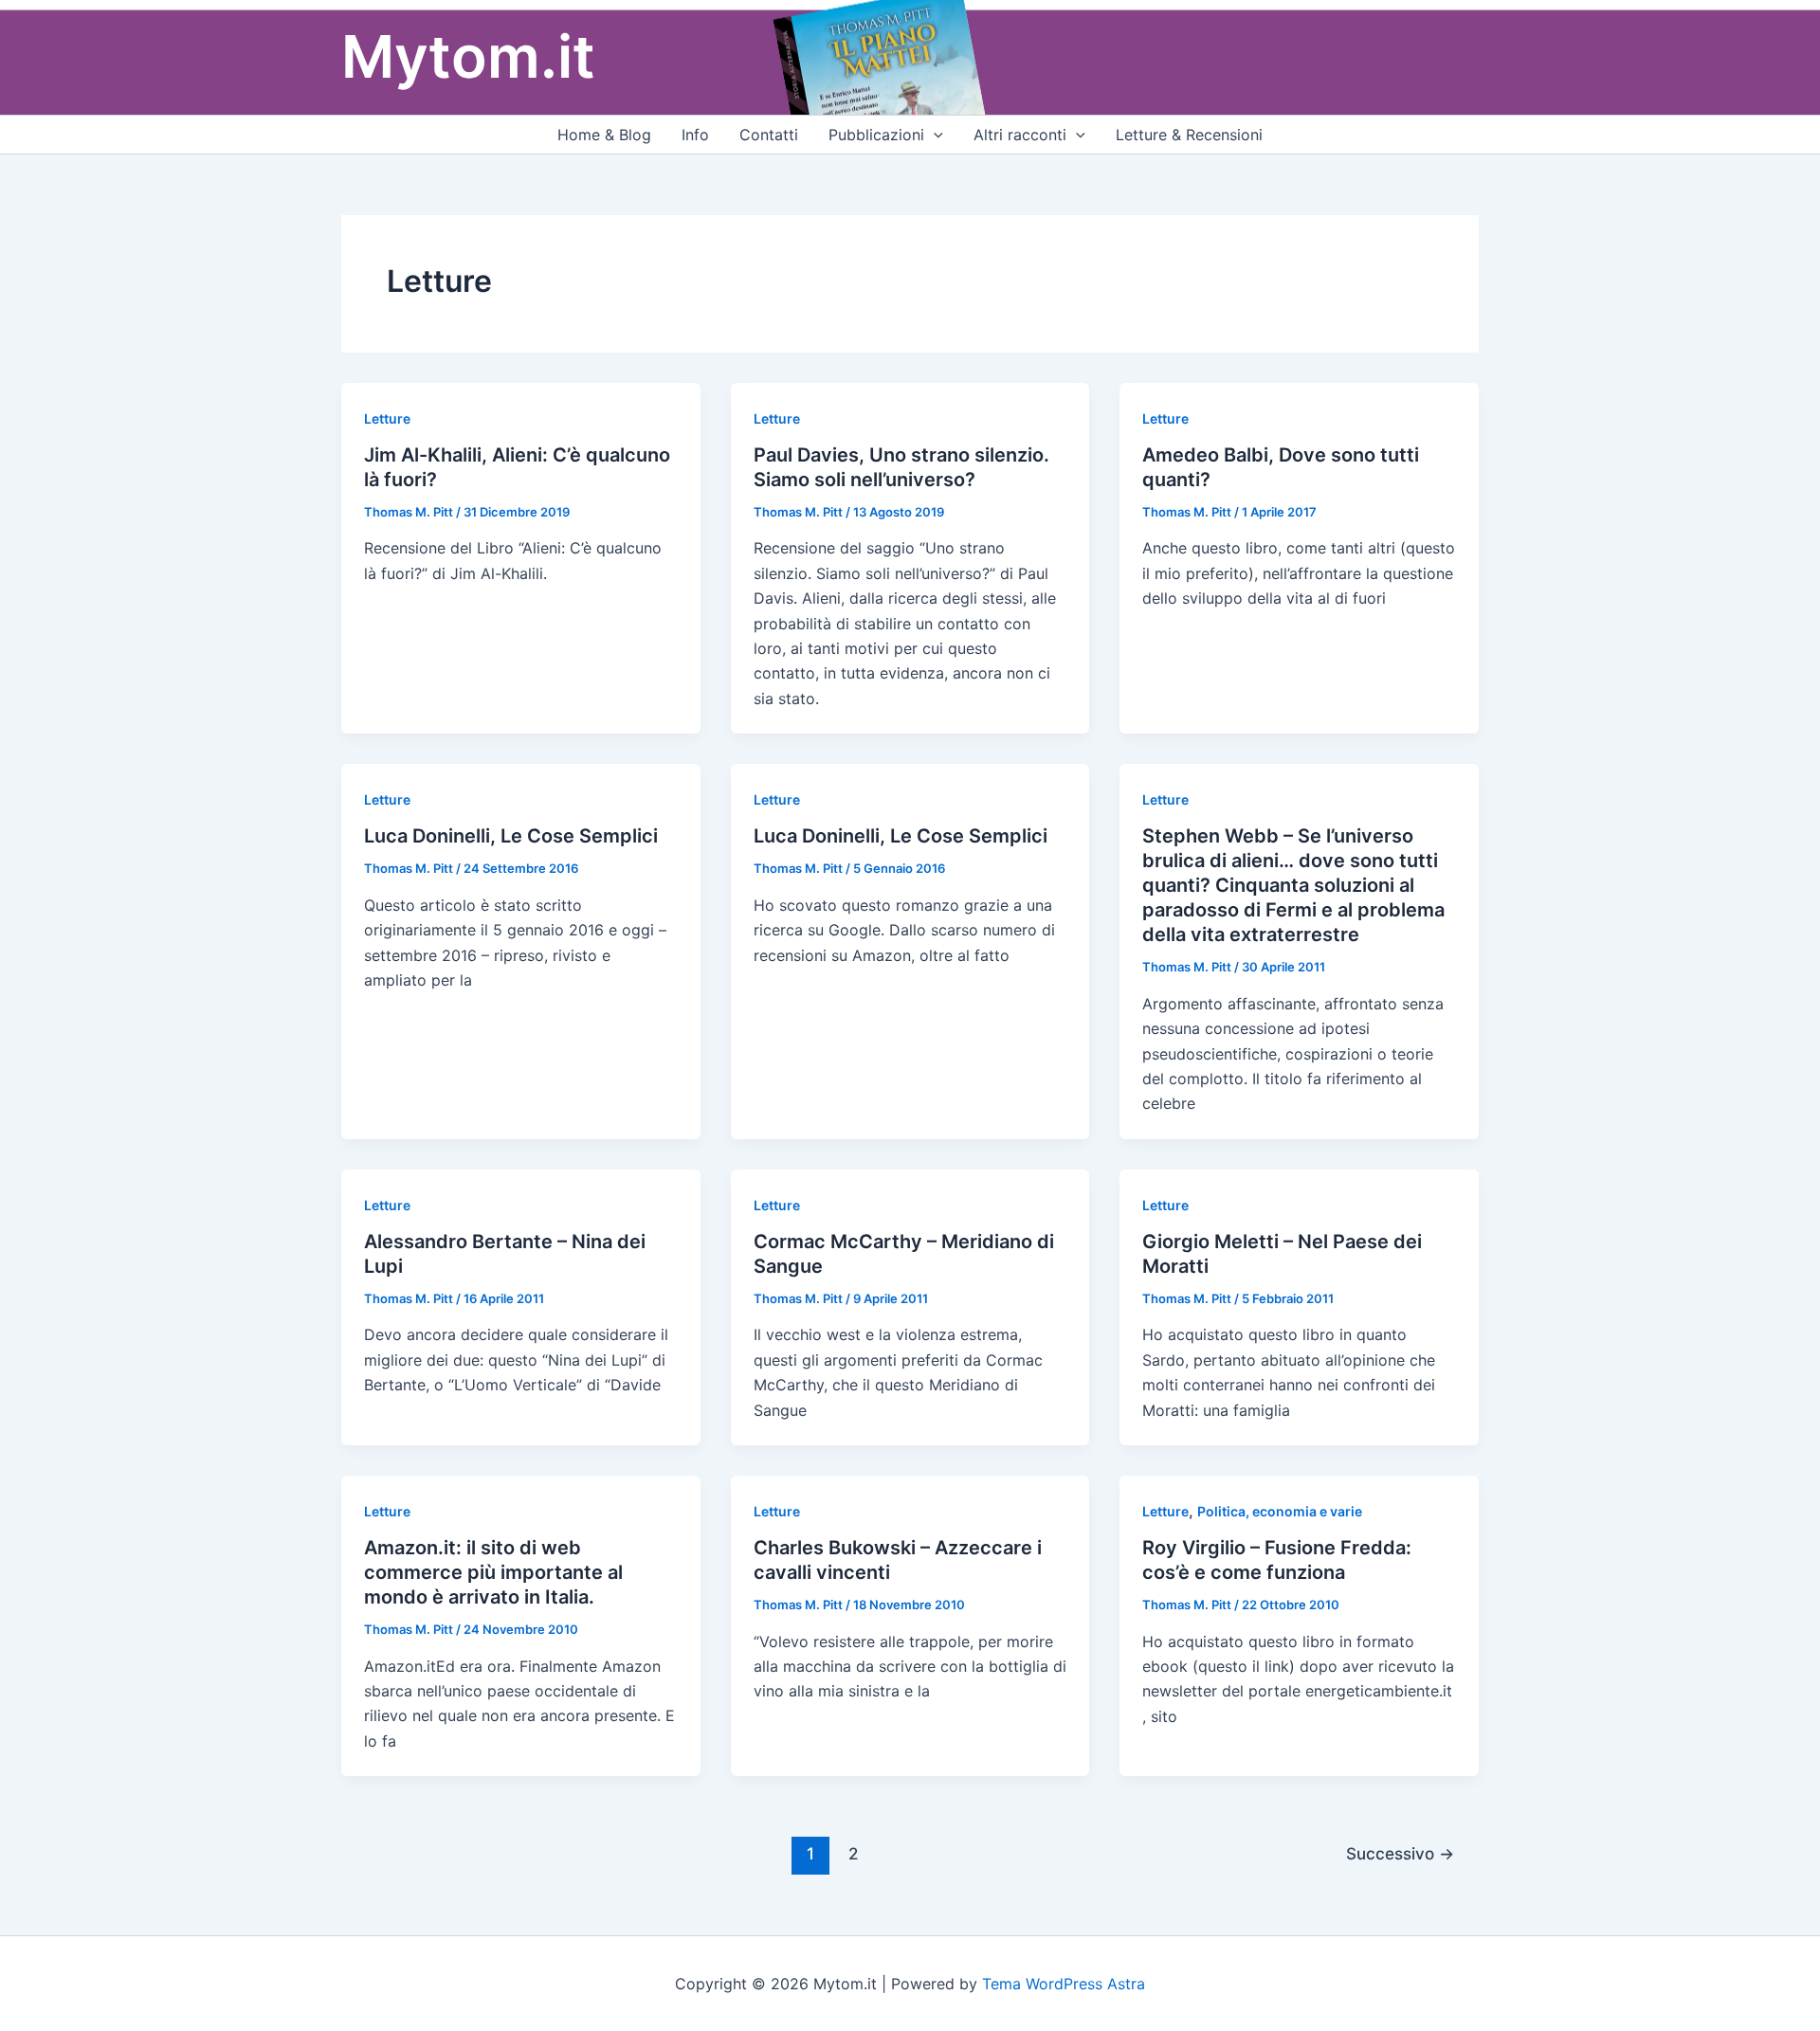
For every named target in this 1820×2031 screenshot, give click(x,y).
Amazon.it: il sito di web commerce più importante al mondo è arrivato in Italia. (493, 1572)
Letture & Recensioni (1189, 135)
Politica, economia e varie (1280, 1511)
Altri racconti (1020, 135)
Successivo (1400, 1853)
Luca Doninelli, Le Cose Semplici (511, 836)
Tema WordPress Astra (1064, 1984)
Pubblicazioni (876, 135)
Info (695, 135)
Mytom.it (468, 56)
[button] (934, 135)
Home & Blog (604, 135)
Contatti (769, 135)
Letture (387, 418)
